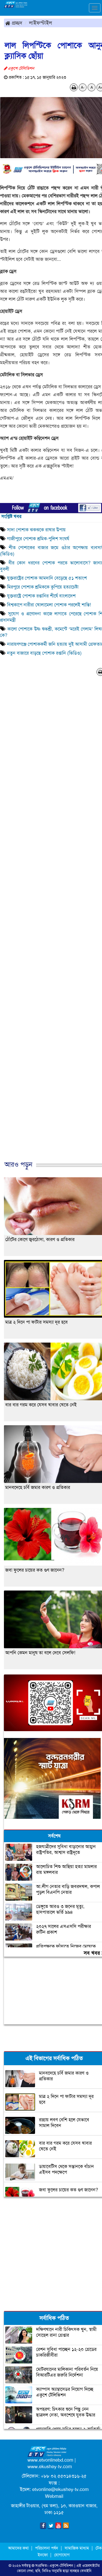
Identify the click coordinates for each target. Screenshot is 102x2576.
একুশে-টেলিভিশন (61, 2566)
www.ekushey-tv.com (50, 2467)
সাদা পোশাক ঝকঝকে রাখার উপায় (36, 530)
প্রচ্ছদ (16, 23)
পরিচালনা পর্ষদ (47, 2548)
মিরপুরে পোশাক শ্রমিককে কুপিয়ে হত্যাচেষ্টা (43, 587)
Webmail (54, 2496)
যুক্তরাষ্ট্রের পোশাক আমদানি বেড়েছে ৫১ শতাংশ (47, 578)
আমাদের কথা (19, 2548)
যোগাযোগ (62, 2555)
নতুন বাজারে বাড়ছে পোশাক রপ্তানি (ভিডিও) (44, 653)
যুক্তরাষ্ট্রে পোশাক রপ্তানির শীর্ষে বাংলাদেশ (41, 596)
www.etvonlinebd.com (50, 2460)
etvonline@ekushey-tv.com (60, 2489)
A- (83, 87)
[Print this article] (74, 87)
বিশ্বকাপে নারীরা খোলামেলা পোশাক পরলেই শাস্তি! (49, 605)
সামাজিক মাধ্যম (77, 2548)
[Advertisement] (51, 2253)
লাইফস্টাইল (41, 23)
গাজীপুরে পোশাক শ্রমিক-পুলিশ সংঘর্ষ (38, 539)
